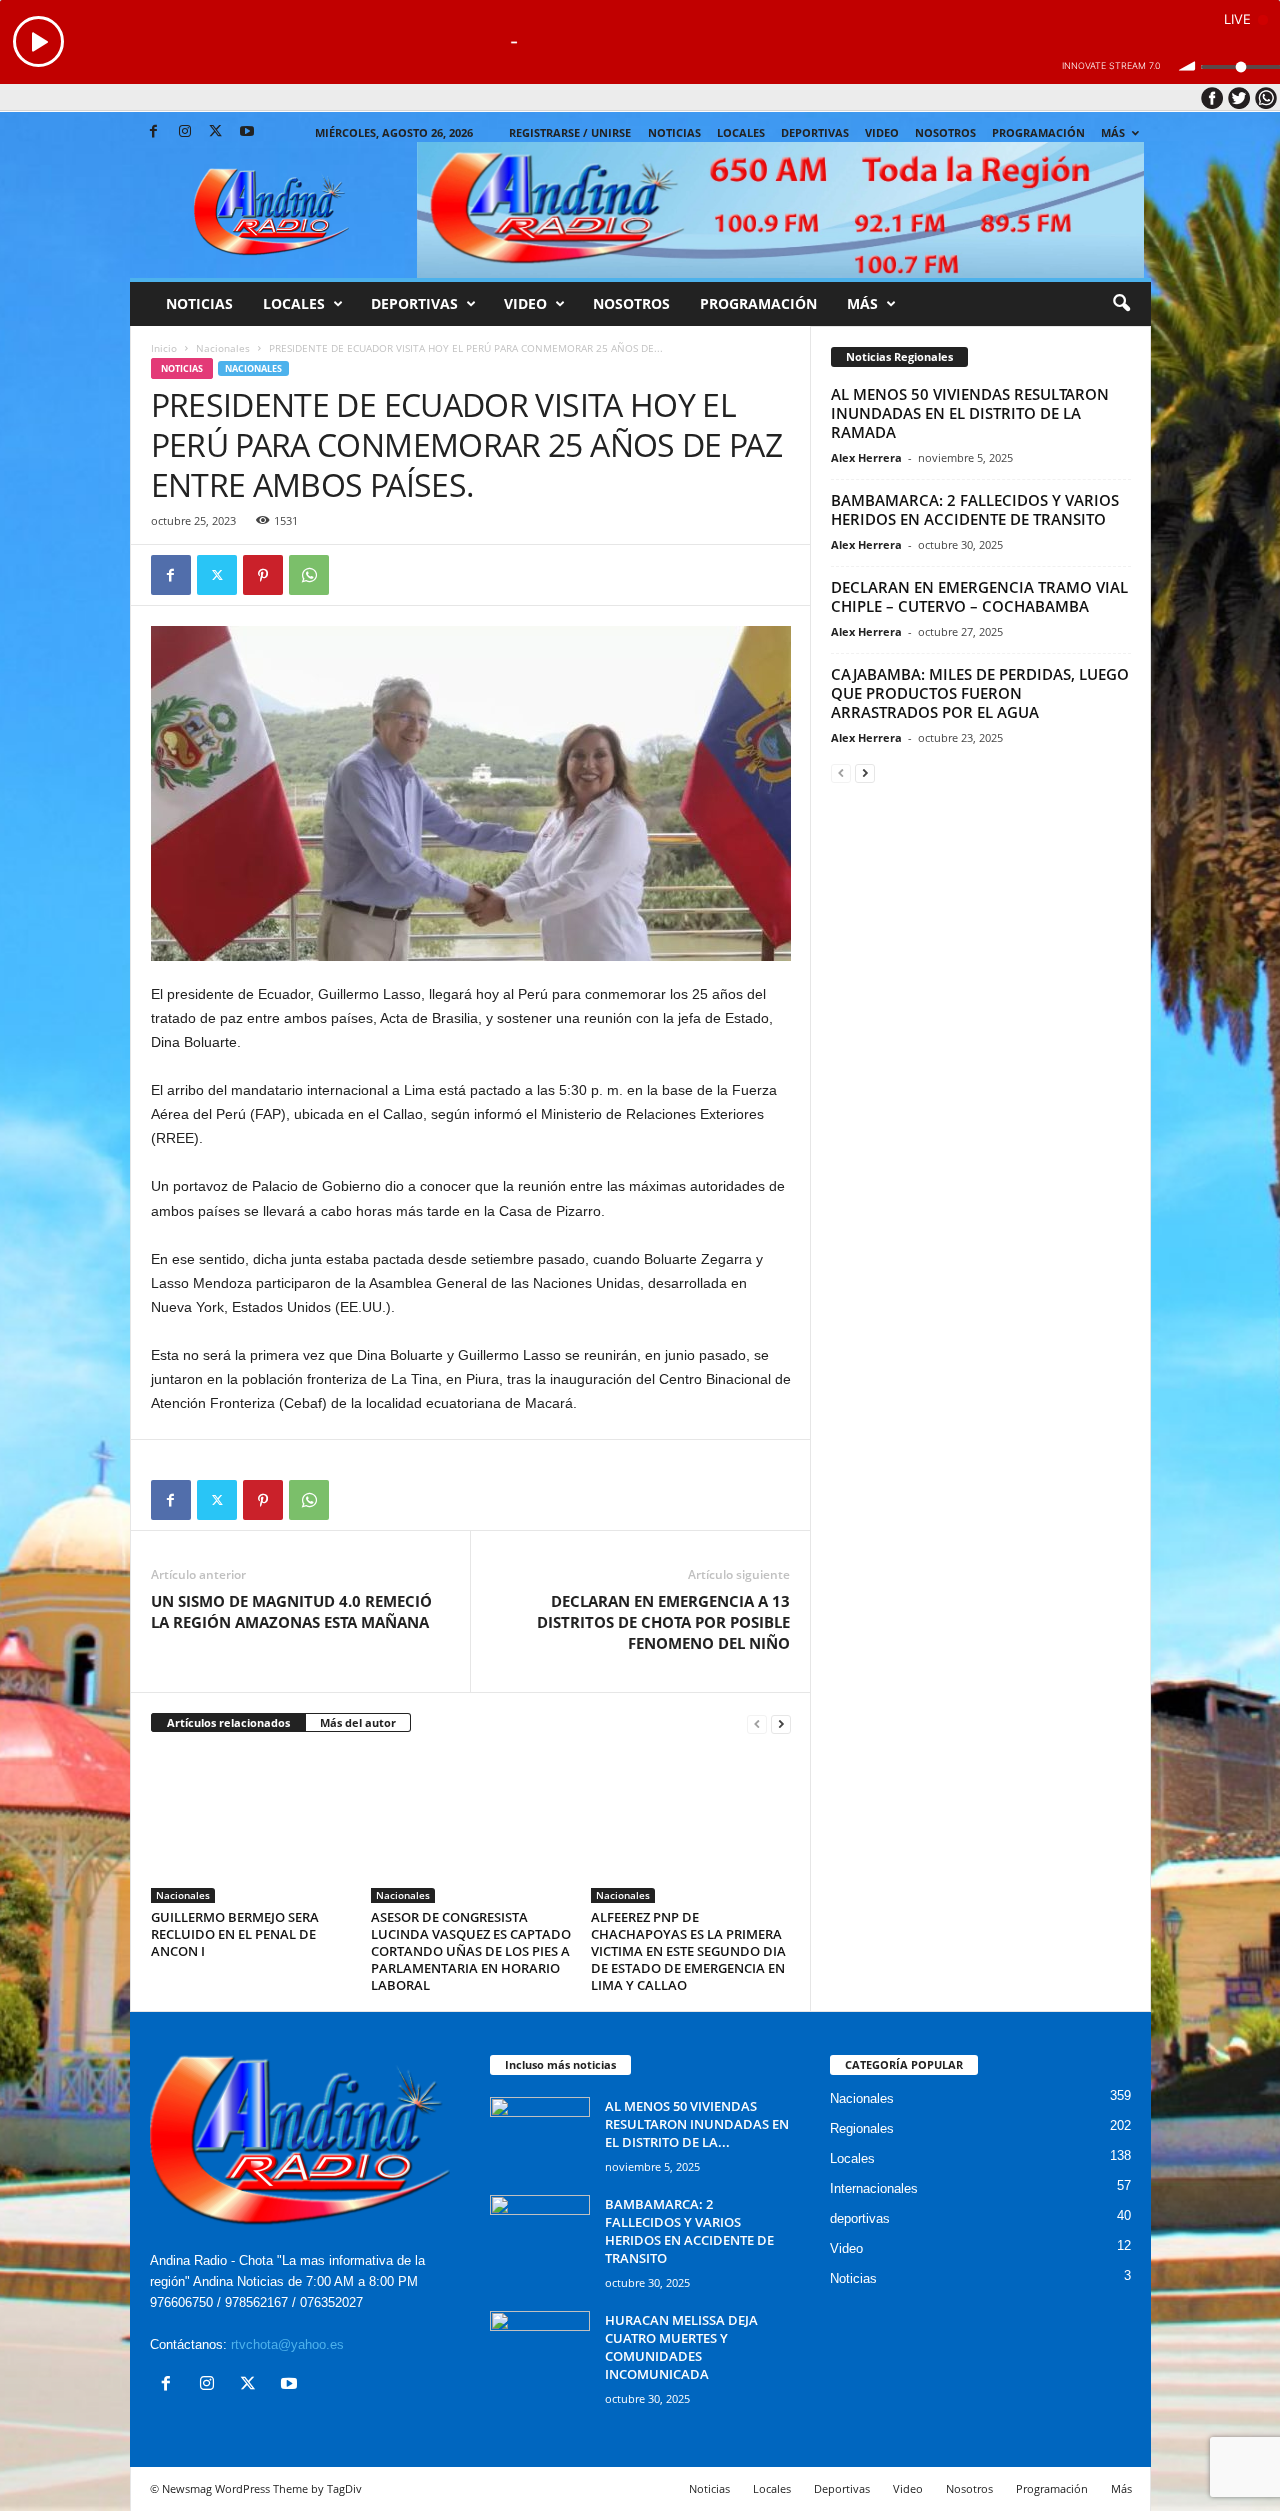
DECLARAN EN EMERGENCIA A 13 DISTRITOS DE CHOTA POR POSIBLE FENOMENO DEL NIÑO (663, 1622)
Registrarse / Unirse (570, 132)
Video (882, 132)
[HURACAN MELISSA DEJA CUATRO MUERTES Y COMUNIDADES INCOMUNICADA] (540, 2348)
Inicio (164, 348)
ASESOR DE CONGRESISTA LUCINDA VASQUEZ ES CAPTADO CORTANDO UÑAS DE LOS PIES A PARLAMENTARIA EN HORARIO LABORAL (471, 1951)
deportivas (860, 2218)
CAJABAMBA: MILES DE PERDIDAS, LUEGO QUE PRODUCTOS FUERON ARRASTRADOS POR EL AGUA (980, 693)
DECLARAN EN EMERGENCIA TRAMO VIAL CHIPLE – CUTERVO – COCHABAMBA (979, 596)
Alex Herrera (866, 457)
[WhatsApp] (309, 575)
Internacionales (874, 2188)
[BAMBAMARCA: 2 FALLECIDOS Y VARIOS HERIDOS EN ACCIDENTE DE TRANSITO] (540, 2232)
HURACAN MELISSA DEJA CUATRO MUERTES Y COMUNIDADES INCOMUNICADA (681, 2347)
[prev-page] (757, 1723)
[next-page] (781, 1723)
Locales (852, 2158)
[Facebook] (154, 132)
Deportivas (815, 132)
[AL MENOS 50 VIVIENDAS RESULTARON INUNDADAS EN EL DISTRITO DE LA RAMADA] (540, 2134)
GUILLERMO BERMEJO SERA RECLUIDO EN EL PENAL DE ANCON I (235, 1934)
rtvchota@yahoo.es (287, 2344)
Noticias (674, 132)
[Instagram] (185, 132)
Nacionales (223, 348)
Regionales (862, 2128)
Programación (1038, 132)
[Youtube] (247, 132)
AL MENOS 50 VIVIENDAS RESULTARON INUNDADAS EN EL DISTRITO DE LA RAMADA (970, 413)
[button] (1121, 304)
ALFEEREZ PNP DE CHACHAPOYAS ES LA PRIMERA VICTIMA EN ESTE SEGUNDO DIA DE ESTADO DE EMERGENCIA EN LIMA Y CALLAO (688, 1951)
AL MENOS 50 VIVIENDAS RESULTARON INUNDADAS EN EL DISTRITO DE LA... (697, 2124)
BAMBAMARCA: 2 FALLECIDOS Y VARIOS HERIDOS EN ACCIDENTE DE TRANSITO (975, 509)
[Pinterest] (263, 575)
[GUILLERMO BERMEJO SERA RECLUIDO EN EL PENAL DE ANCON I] (251, 1828)
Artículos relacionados (228, 1722)
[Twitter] (216, 132)
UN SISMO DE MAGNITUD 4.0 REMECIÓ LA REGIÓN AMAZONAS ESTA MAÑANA (291, 1611)
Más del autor (358, 1722)
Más (1113, 132)
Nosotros (945, 132)
